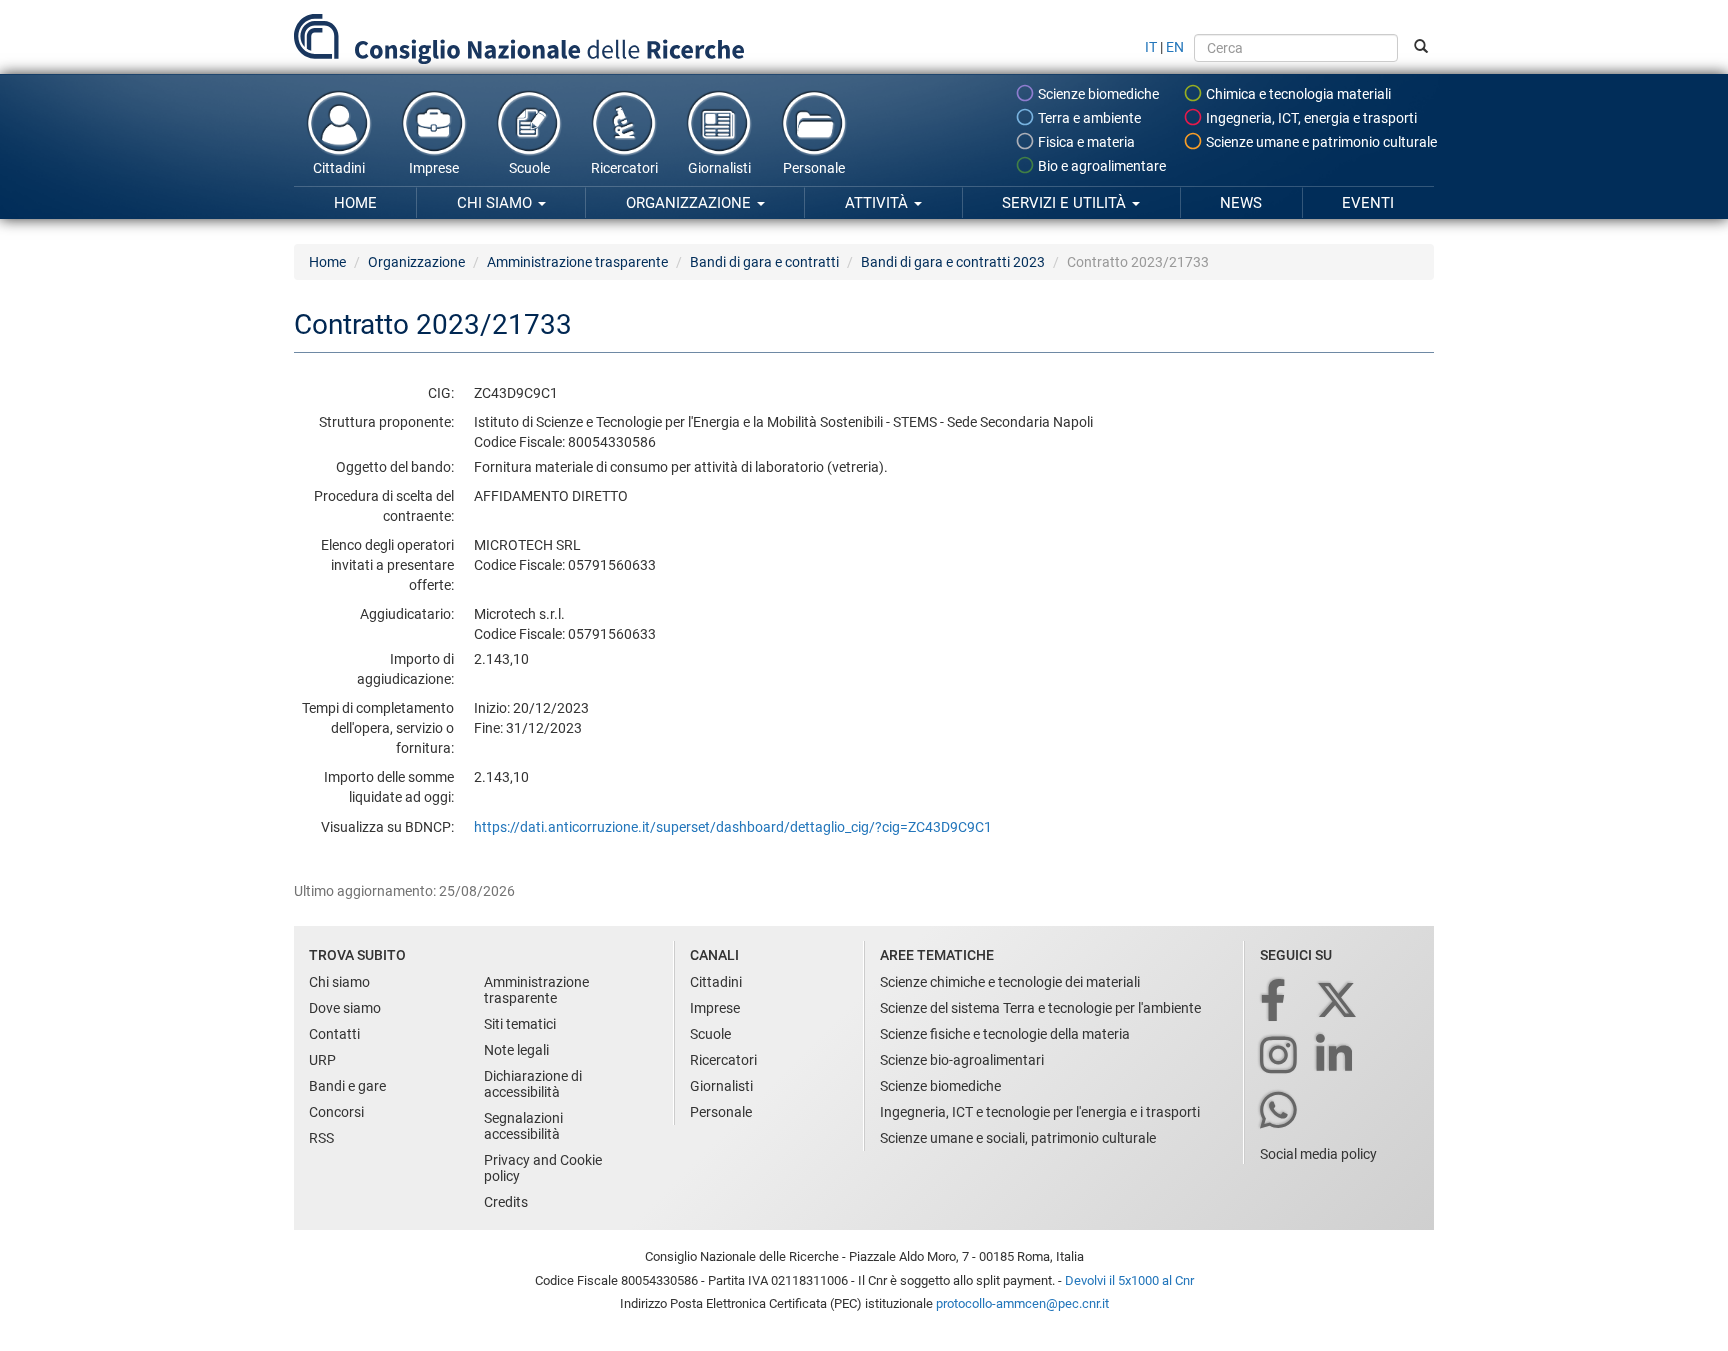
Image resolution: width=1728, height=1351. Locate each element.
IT (1151, 47)
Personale (814, 168)
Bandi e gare (347, 1086)
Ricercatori (624, 168)
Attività (878, 203)
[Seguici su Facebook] (1274, 1001)
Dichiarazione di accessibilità (533, 1084)
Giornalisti (719, 168)
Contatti (334, 1034)
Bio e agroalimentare (1100, 166)
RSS (321, 1138)
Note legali (516, 1050)
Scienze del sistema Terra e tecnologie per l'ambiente (1040, 1008)
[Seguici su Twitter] (1338, 1001)
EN (1175, 47)
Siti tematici (520, 1024)
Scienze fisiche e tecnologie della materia (1005, 1034)
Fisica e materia (1085, 142)
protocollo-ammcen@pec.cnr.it (1022, 1303)
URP (322, 1060)
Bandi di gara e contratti (764, 262)
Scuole (529, 168)
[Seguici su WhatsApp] (1280, 1111)
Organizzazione (690, 203)
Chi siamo (496, 203)
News (1241, 203)
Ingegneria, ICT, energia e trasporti (1310, 118)
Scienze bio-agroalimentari (962, 1060)
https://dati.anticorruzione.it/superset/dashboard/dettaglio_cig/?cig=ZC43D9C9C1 (733, 827)
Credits (506, 1202)
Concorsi (336, 1112)
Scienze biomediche (1097, 94)
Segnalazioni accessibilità (523, 1126)
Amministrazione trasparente (577, 262)
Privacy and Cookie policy (543, 1168)
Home (355, 203)
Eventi (1368, 203)
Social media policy (1318, 1154)
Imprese (434, 168)
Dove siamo (345, 1008)
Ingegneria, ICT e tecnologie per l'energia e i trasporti (1040, 1112)
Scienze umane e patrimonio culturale (1320, 142)
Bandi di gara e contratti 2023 (953, 262)
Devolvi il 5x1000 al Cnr (1129, 1280)
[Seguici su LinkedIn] (1336, 1056)
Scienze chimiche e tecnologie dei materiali (1010, 982)
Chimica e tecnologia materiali (1297, 94)
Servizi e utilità (1066, 203)
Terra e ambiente (1088, 118)
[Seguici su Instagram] (1280, 1056)
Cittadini (339, 168)
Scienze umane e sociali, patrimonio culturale (1018, 1138)
